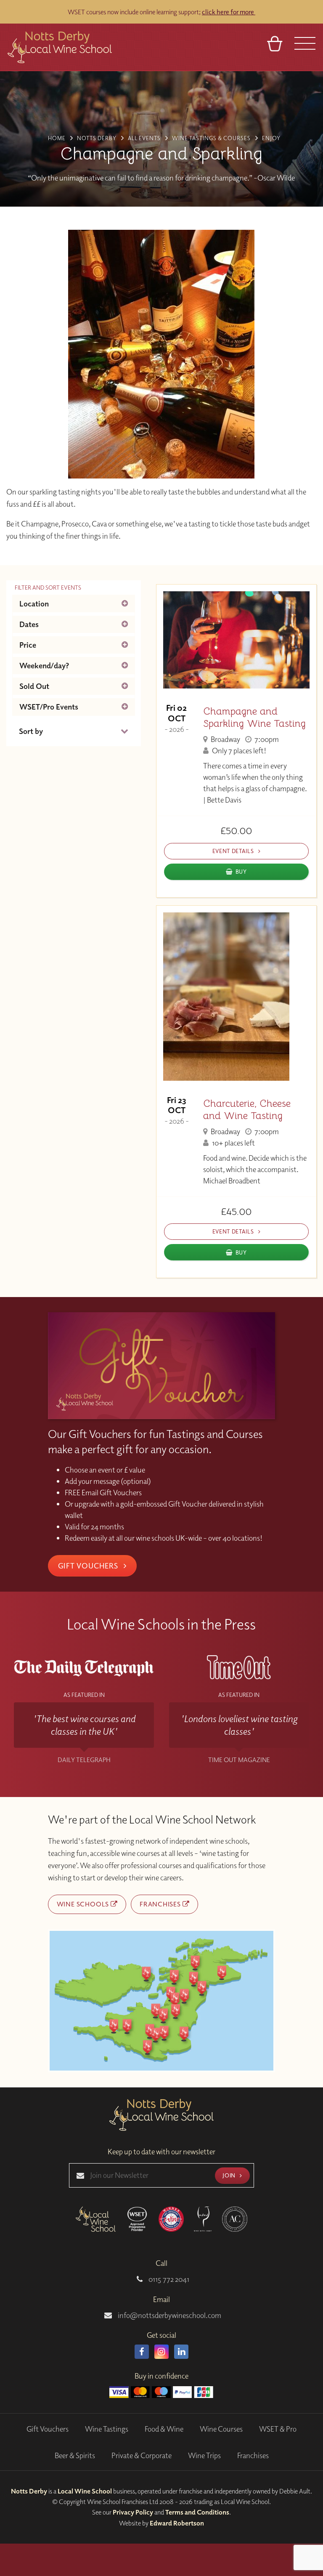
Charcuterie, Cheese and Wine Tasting (247, 1110)
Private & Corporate (142, 2455)
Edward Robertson (177, 2523)
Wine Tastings (107, 2429)
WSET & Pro (278, 2429)
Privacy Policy (133, 2512)
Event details (234, 851)
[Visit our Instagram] (161, 2352)
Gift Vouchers (89, 1566)
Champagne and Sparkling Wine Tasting (254, 718)
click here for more (229, 12)
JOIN (230, 2175)
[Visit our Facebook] (142, 2352)
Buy (241, 871)
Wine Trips (204, 2455)
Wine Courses (221, 2429)
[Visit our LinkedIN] (181, 2352)
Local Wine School (85, 2491)
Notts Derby (29, 2491)
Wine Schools (84, 1904)
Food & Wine (164, 2429)
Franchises (161, 1904)
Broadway (225, 739)
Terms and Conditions (197, 2512)
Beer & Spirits (75, 2455)
